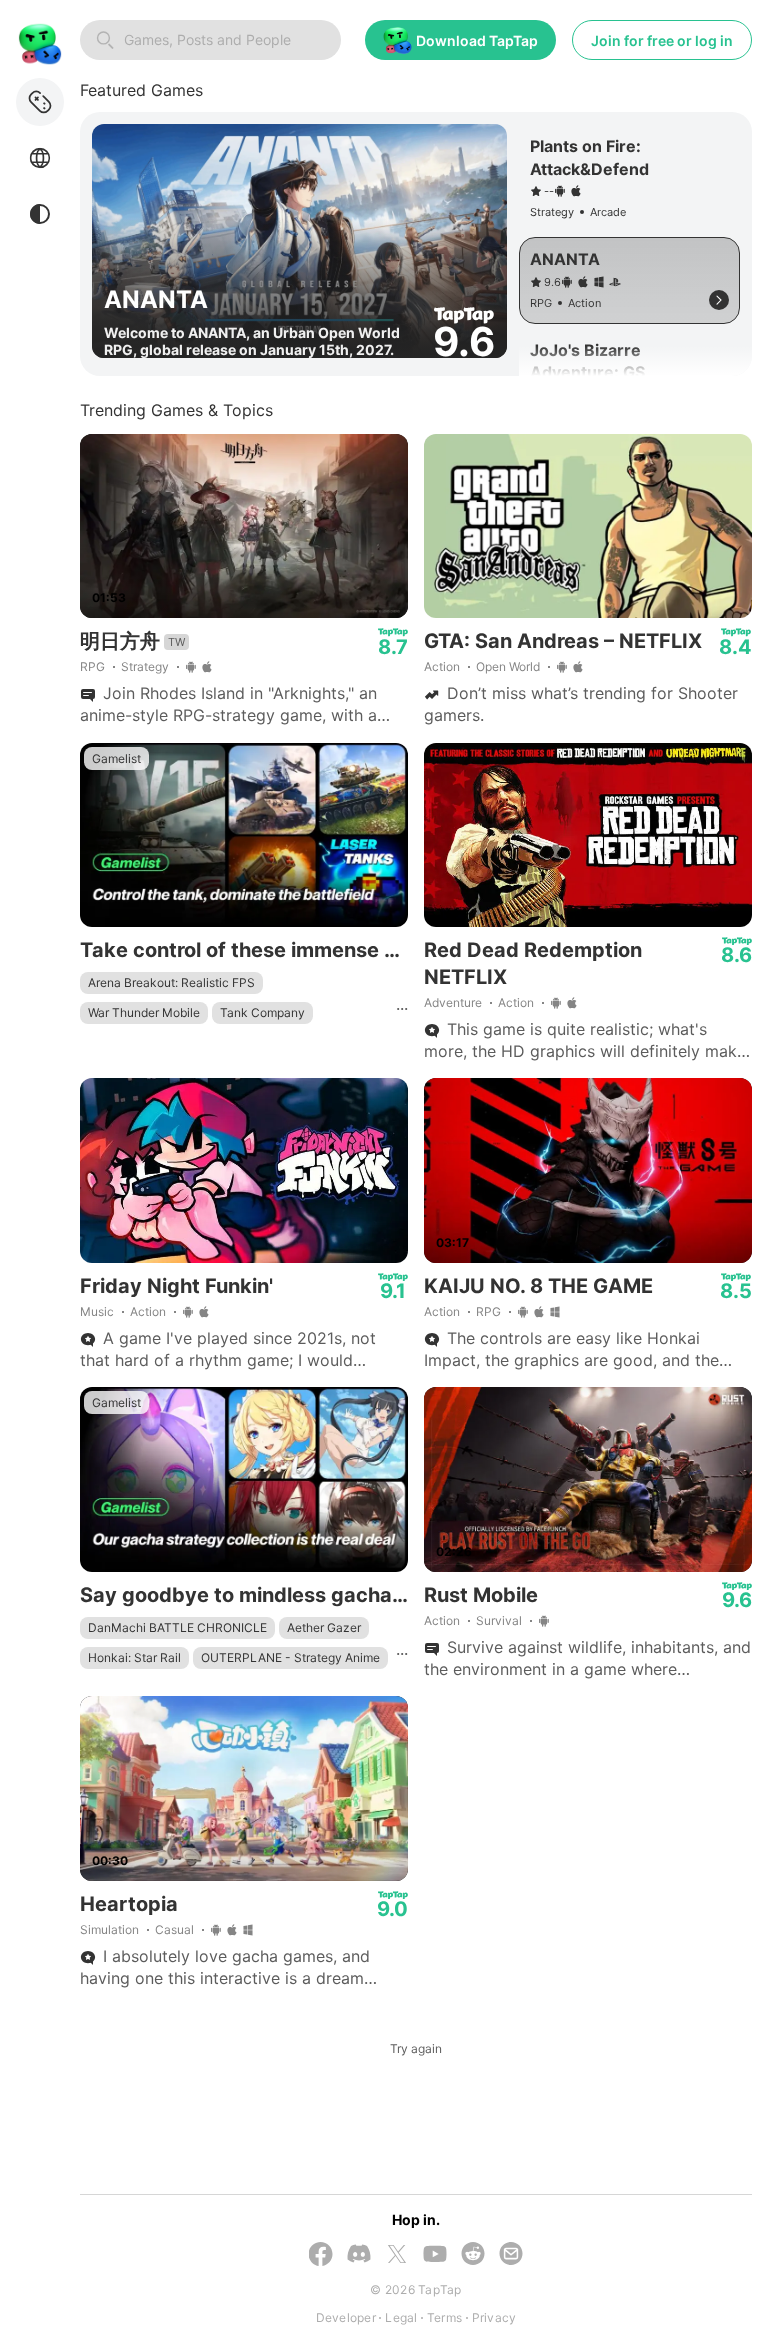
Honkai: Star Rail (134, 1657)
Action (442, 666)
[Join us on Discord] (359, 2255)
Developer (346, 2317)
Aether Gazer (324, 1627)
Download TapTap (477, 40)
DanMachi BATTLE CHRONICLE (177, 1627)
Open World (508, 666)
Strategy (145, 666)
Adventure (453, 1002)
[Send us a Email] (511, 2255)
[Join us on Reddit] (473, 2255)
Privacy (494, 2317)
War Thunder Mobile (144, 1012)
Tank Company (262, 1012)
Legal (401, 2317)
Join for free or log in (662, 40)
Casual (174, 1929)
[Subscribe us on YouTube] (435, 2255)
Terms (444, 2317)
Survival (499, 1620)
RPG (92, 666)
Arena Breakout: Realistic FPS (171, 982)
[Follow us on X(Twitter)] (397, 2256)
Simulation (109, 1929)
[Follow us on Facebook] (321, 2256)
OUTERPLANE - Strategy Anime (290, 1657)
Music (97, 1311)
